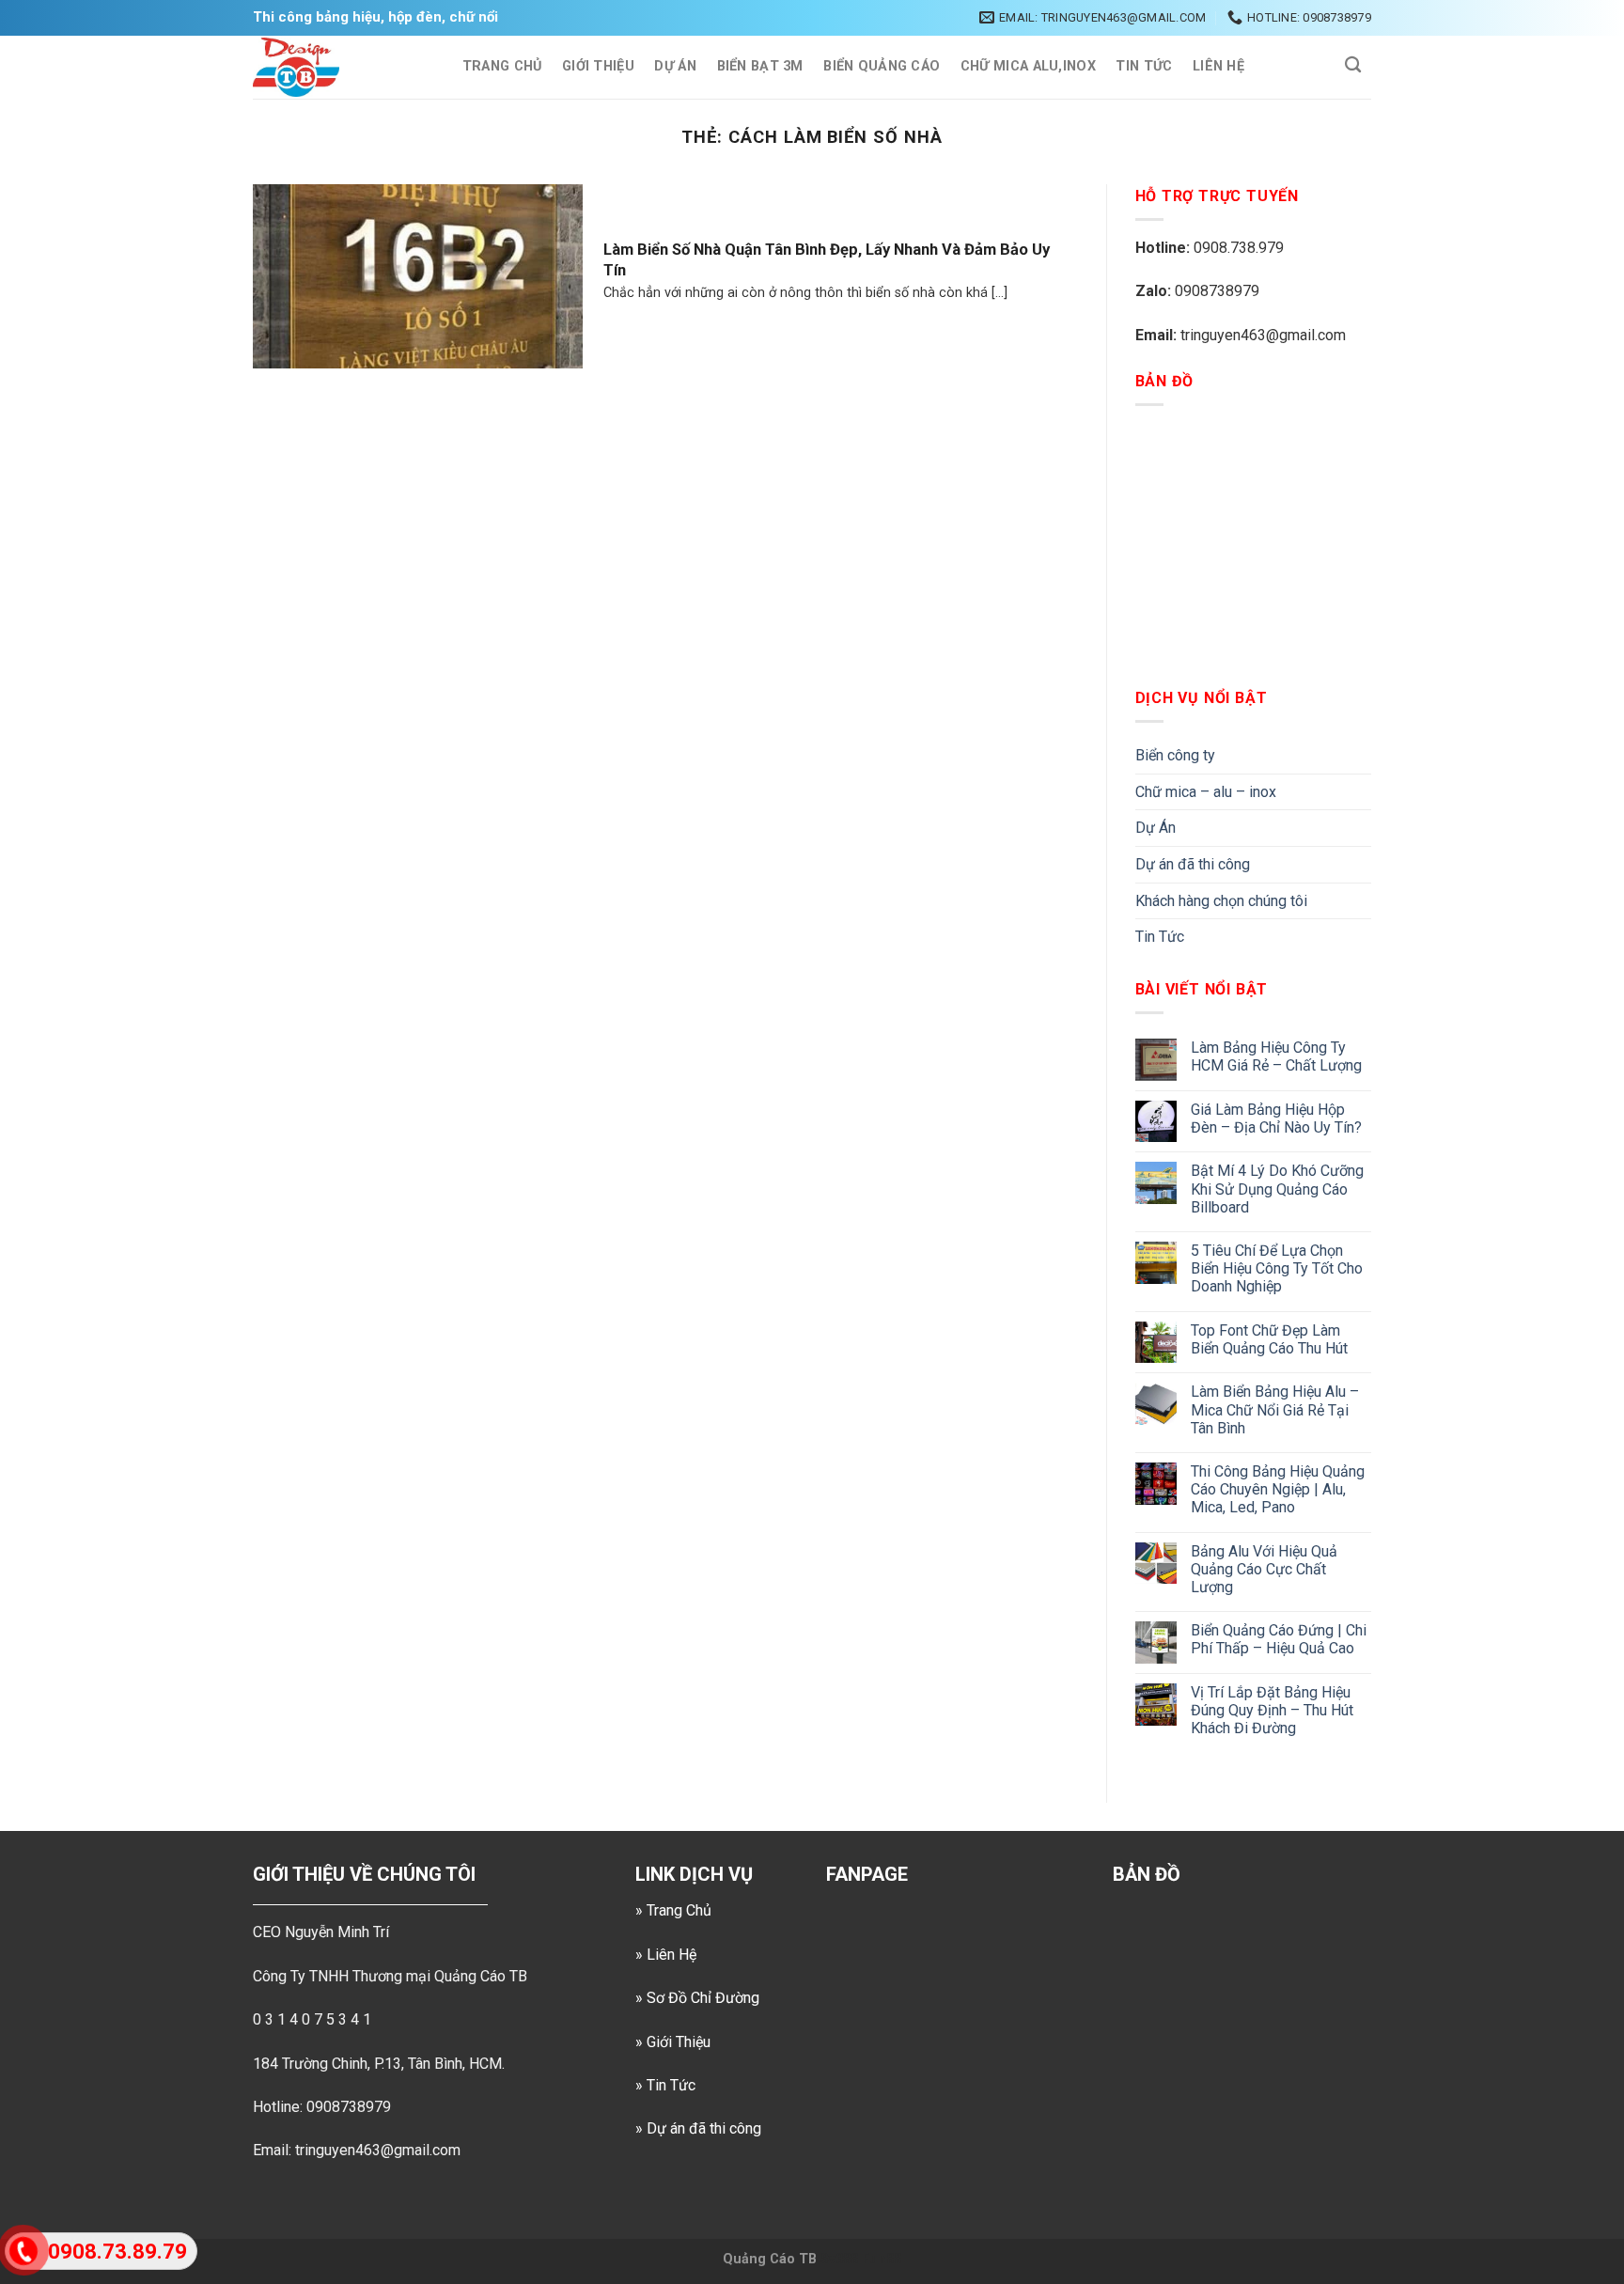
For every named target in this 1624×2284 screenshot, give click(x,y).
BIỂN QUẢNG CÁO (882, 66)
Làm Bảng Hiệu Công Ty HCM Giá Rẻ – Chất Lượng (1276, 1056)
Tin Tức (1144, 66)
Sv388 (839, 2259)
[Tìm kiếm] (1353, 65)
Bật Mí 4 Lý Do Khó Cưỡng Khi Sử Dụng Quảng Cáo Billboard (1277, 1189)
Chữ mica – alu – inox (1206, 792)
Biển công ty (1175, 755)
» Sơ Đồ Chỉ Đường (697, 1998)
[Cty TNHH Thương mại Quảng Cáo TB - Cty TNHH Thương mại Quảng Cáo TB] (338, 67)
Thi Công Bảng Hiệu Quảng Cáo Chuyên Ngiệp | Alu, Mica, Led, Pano (1278, 1489)
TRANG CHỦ (502, 66)
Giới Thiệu (598, 66)
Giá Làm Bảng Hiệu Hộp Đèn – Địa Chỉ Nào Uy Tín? (1276, 1119)
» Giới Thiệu (673, 2042)
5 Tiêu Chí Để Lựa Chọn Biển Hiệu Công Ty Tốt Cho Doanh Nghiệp (1277, 1268)
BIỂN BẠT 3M (760, 66)
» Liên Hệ (666, 1955)
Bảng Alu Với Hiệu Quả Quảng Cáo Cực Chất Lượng (1264, 1569)
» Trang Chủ (673, 1910)
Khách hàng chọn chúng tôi (1221, 901)
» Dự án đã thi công (698, 2128)
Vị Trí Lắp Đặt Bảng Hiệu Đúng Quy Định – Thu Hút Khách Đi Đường (1272, 1710)
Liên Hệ (1218, 66)
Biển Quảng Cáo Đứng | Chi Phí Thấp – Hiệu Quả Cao (1279, 1639)
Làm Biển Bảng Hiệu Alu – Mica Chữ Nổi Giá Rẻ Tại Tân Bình (1275, 1409)
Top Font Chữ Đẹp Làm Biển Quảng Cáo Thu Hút (1269, 1339)
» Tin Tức (665, 2085)
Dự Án (675, 66)
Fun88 (882, 2259)
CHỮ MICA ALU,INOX (1028, 66)
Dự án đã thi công (1193, 864)
